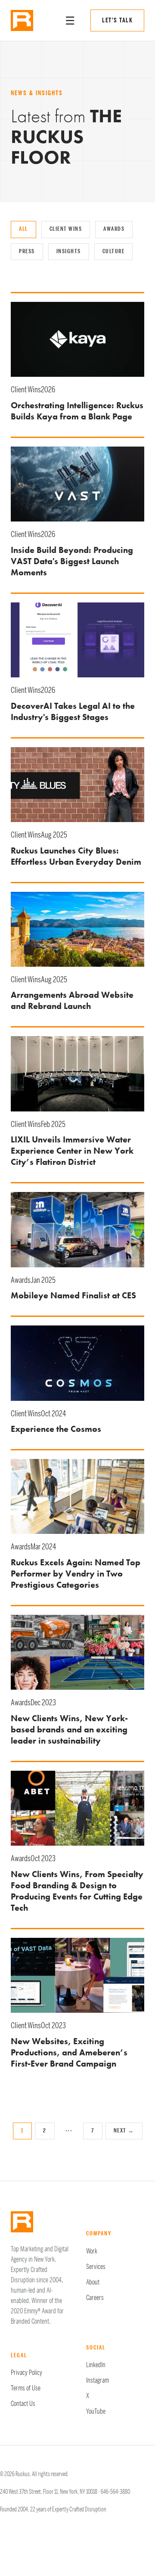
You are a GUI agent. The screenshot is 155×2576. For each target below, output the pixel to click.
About (93, 2282)
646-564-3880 (115, 2492)
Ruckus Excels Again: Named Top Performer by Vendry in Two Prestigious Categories (76, 1574)
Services (96, 2267)
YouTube (96, 2412)
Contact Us (23, 2404)
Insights (69, 251)
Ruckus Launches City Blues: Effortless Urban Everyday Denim (76, 856)
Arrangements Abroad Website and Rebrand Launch (72, 1000)
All (23, 229)
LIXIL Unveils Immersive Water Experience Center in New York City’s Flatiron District (72, 1151)
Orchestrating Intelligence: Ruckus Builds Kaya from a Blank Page (77, 411)
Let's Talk (117, 20)
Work (92, 2251)
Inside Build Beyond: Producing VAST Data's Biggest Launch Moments (72, 561)
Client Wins (66, 229)
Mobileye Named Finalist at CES (73, 1295)
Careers (95, 2298)
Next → (124, 2131)
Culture (114, 251)
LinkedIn (96, 2365)
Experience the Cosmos (56, 1429)
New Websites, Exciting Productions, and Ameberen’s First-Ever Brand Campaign (69, 2052)
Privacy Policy (26, 2373)
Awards (114, 229)
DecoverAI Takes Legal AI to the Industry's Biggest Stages (73, 711)
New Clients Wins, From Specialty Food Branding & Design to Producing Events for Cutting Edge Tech (77, 1891)
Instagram (98, 2380)
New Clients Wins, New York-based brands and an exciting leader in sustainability (69, 1729)
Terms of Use (26, 2388)
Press (27, 251)
